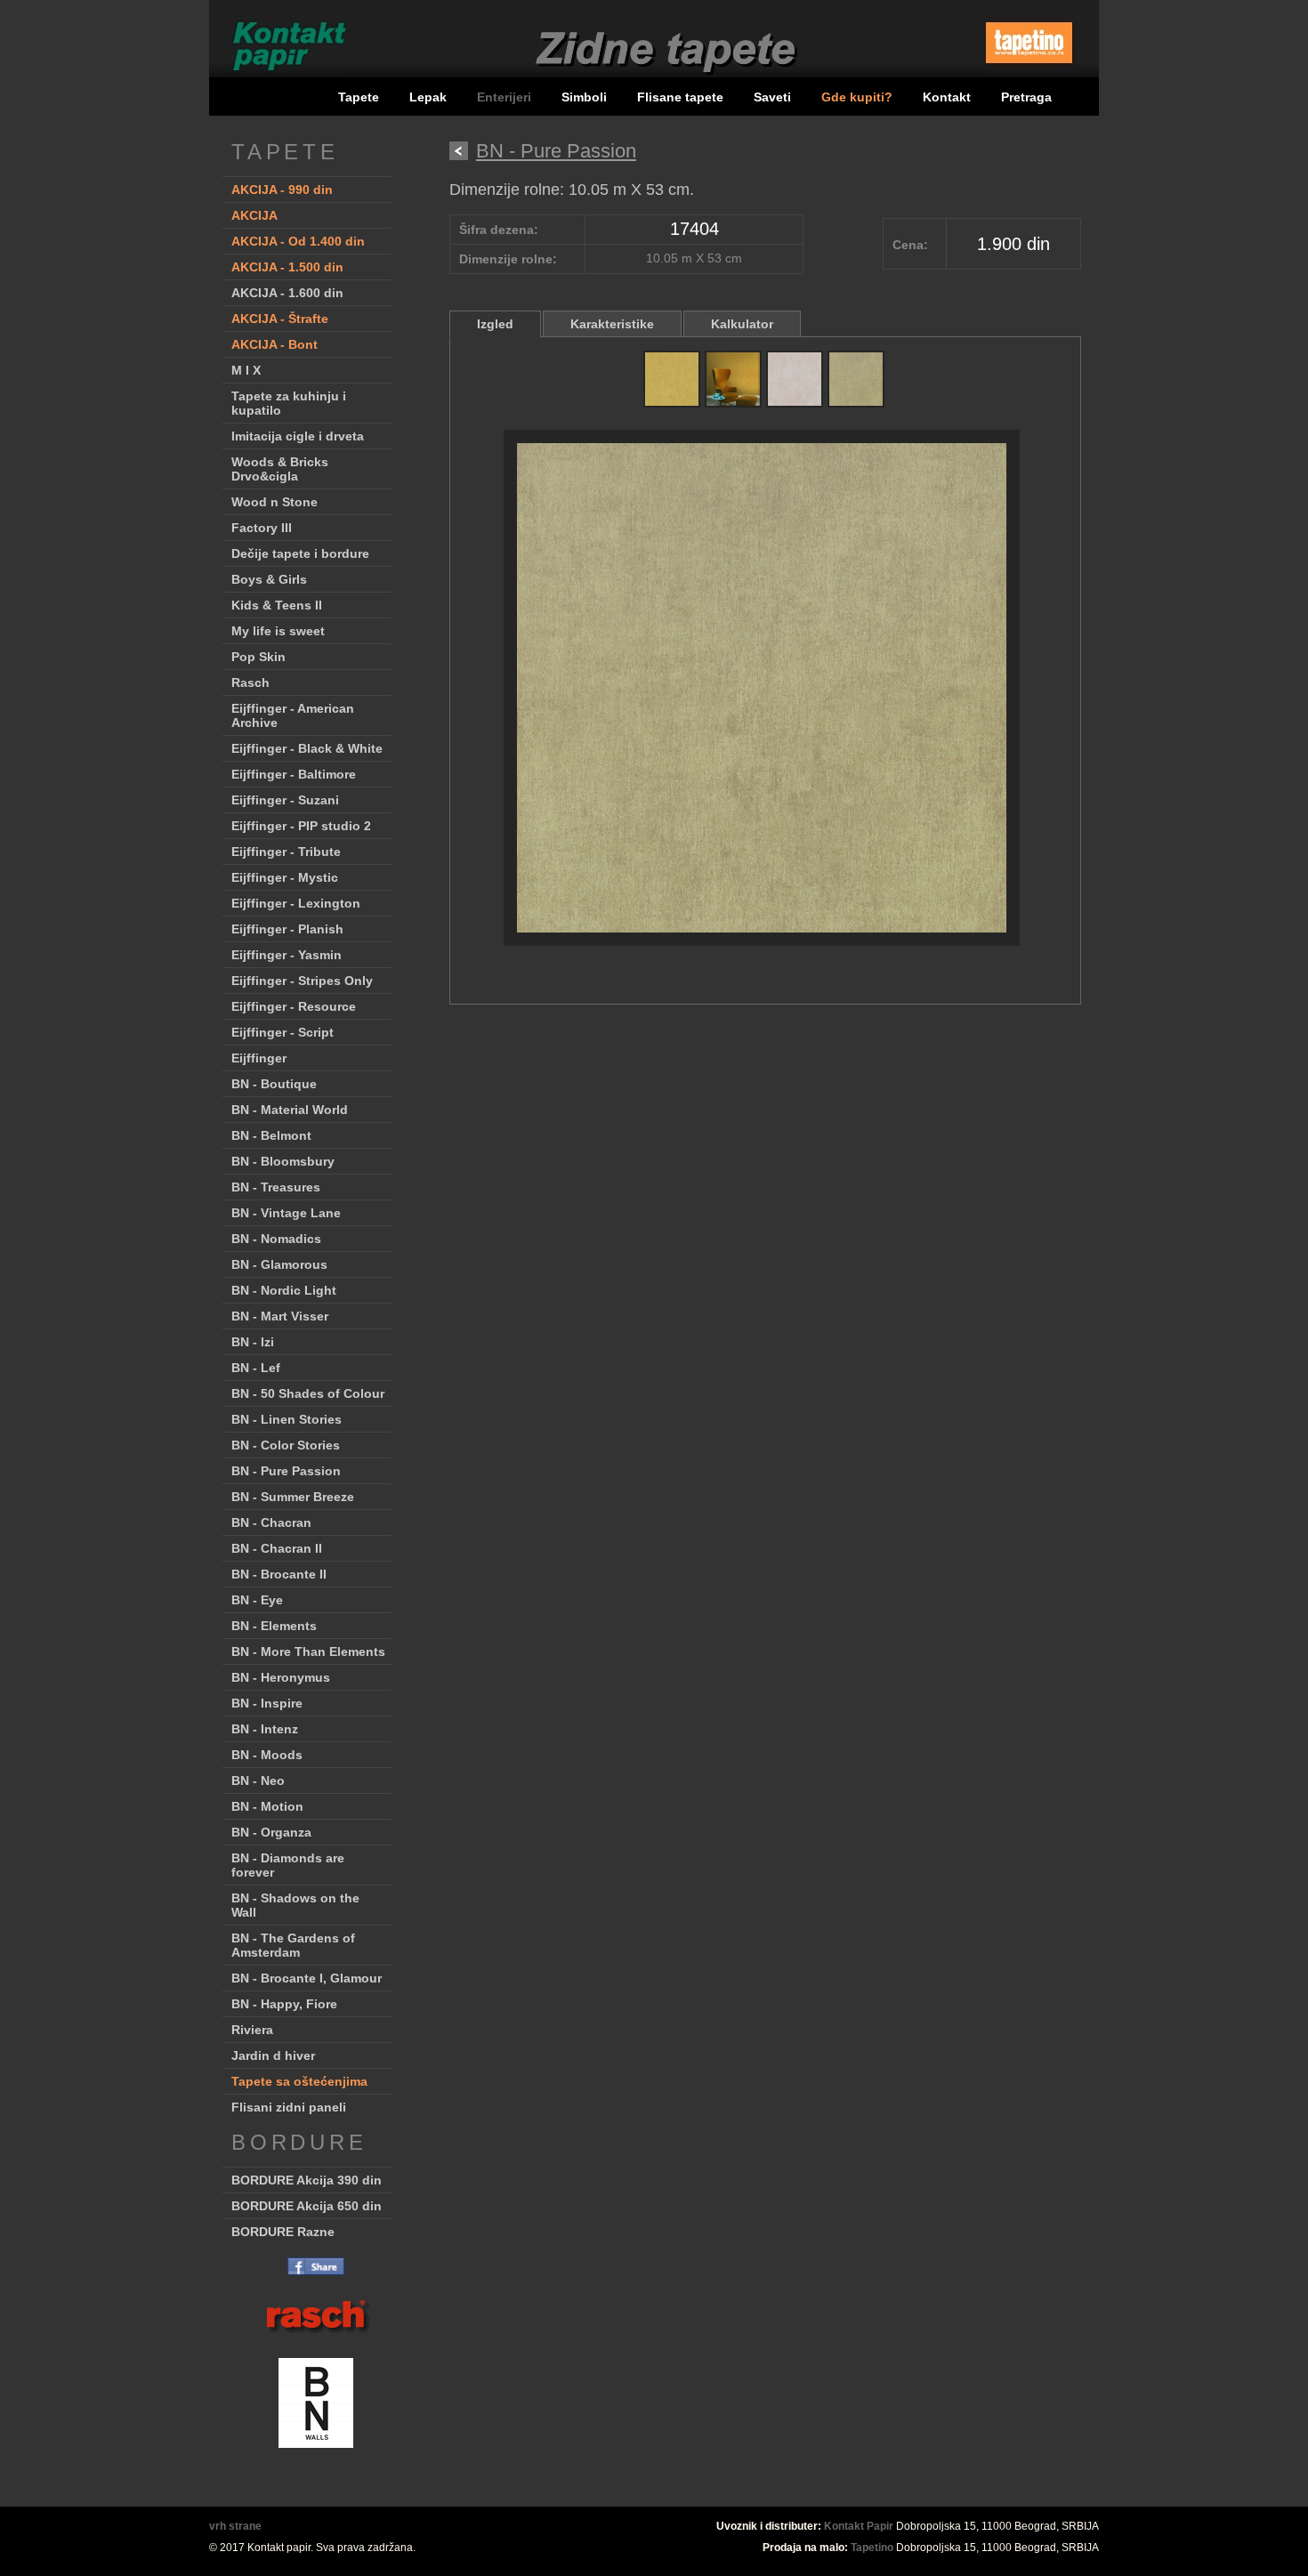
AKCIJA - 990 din (282, 190)
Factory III (262, 528)
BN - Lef (256, 1368)
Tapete (359, 97)
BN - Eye (257, 1600)
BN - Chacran (271, 1522)
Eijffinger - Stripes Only (302, 981)
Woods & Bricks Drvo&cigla (280, 469)
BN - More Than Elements (308, 1651)
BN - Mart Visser (280, 1316)
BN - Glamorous (279, 1264)
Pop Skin (258, 657)
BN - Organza (271, 1832)
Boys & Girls (269, 579)
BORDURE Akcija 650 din (307, 2206)
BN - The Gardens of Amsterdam (293, 1945)
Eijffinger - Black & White (307, 748)
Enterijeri (506, 97)
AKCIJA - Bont (275, 344)
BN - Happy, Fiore (284, 2004)
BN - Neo (258, 1781)
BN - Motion (267, 1806)
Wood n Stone (275, 502)
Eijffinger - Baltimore (294, 774)
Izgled (495, 324)
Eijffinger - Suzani (285, 800)
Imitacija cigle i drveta (298, 436)
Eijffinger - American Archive (293, 715)
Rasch (250, 682)
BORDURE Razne (283, 2232)
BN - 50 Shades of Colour (308, 1393)
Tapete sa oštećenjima (299, 2081)
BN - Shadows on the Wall (295, 1905)
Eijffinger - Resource (294, 1006)
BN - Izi (253, 1342)
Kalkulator (742, 324)
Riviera (252, 2030)
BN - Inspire (267, 1703)
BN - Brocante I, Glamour (307, 1978)
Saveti (772, 97)
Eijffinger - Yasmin (287, 955)
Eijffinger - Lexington (296, 903)
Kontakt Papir (859, 2526)
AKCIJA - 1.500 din (287, 267)
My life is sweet (278, 631)
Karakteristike (612, 324)
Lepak (428, 97)
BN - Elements (274, 1626)
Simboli (584, 97)
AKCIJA (254, 215)
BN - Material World (290, 1110)
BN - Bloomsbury (283, 1161)
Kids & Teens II (277, 605)
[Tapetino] (1029, 70)
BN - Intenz (265, 1729)
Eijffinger (259, 1058)
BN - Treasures (276, 1187)
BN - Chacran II (277, 1548)
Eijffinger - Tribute (286, 852)
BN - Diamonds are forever (288, 1865)
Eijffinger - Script (283, 1032)
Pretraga (1026, 97)
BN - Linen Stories (287, 1419)
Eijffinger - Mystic (285, 877)
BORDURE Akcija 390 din (307, 2180)
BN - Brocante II (279, 1574)
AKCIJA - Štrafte (280, 319)
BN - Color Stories (286, 1445)
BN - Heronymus (281, 1677)
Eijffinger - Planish (287, 929)
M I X (246, 370)
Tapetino (872, 2548)
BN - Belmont (271, 1135)
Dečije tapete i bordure (300, 553)
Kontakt (947, 97)
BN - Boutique (274, 1084)
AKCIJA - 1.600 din (287, 293)
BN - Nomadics (276, 1239)
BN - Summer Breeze (293, 1497)
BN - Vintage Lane (286, 1213)
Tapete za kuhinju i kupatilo (289, 403)
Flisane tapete (680, 97)
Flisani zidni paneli (289, 2107)
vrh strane (235, 2526)
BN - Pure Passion (286, 1471)
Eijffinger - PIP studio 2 (301, 826)
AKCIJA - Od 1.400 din (298, 241)
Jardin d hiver (273, 2055)
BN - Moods (267, 1755)
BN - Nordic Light (284, 1290)
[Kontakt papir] (281, 75)
